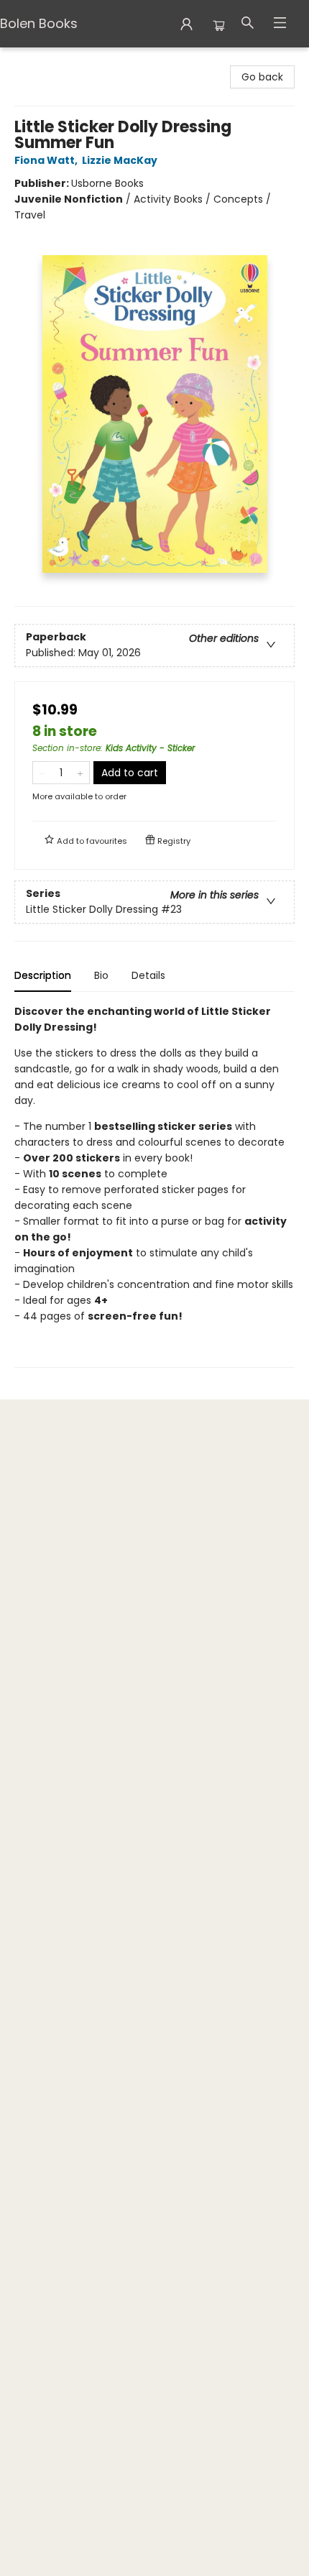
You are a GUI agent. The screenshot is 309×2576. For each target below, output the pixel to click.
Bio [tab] (101, 975)
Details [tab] (148, 975)
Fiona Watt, (47, 160)
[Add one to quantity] (80, 773)
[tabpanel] (154, 1186)
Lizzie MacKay (120, 160)
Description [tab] (43, 975)
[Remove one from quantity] (42, 773)
